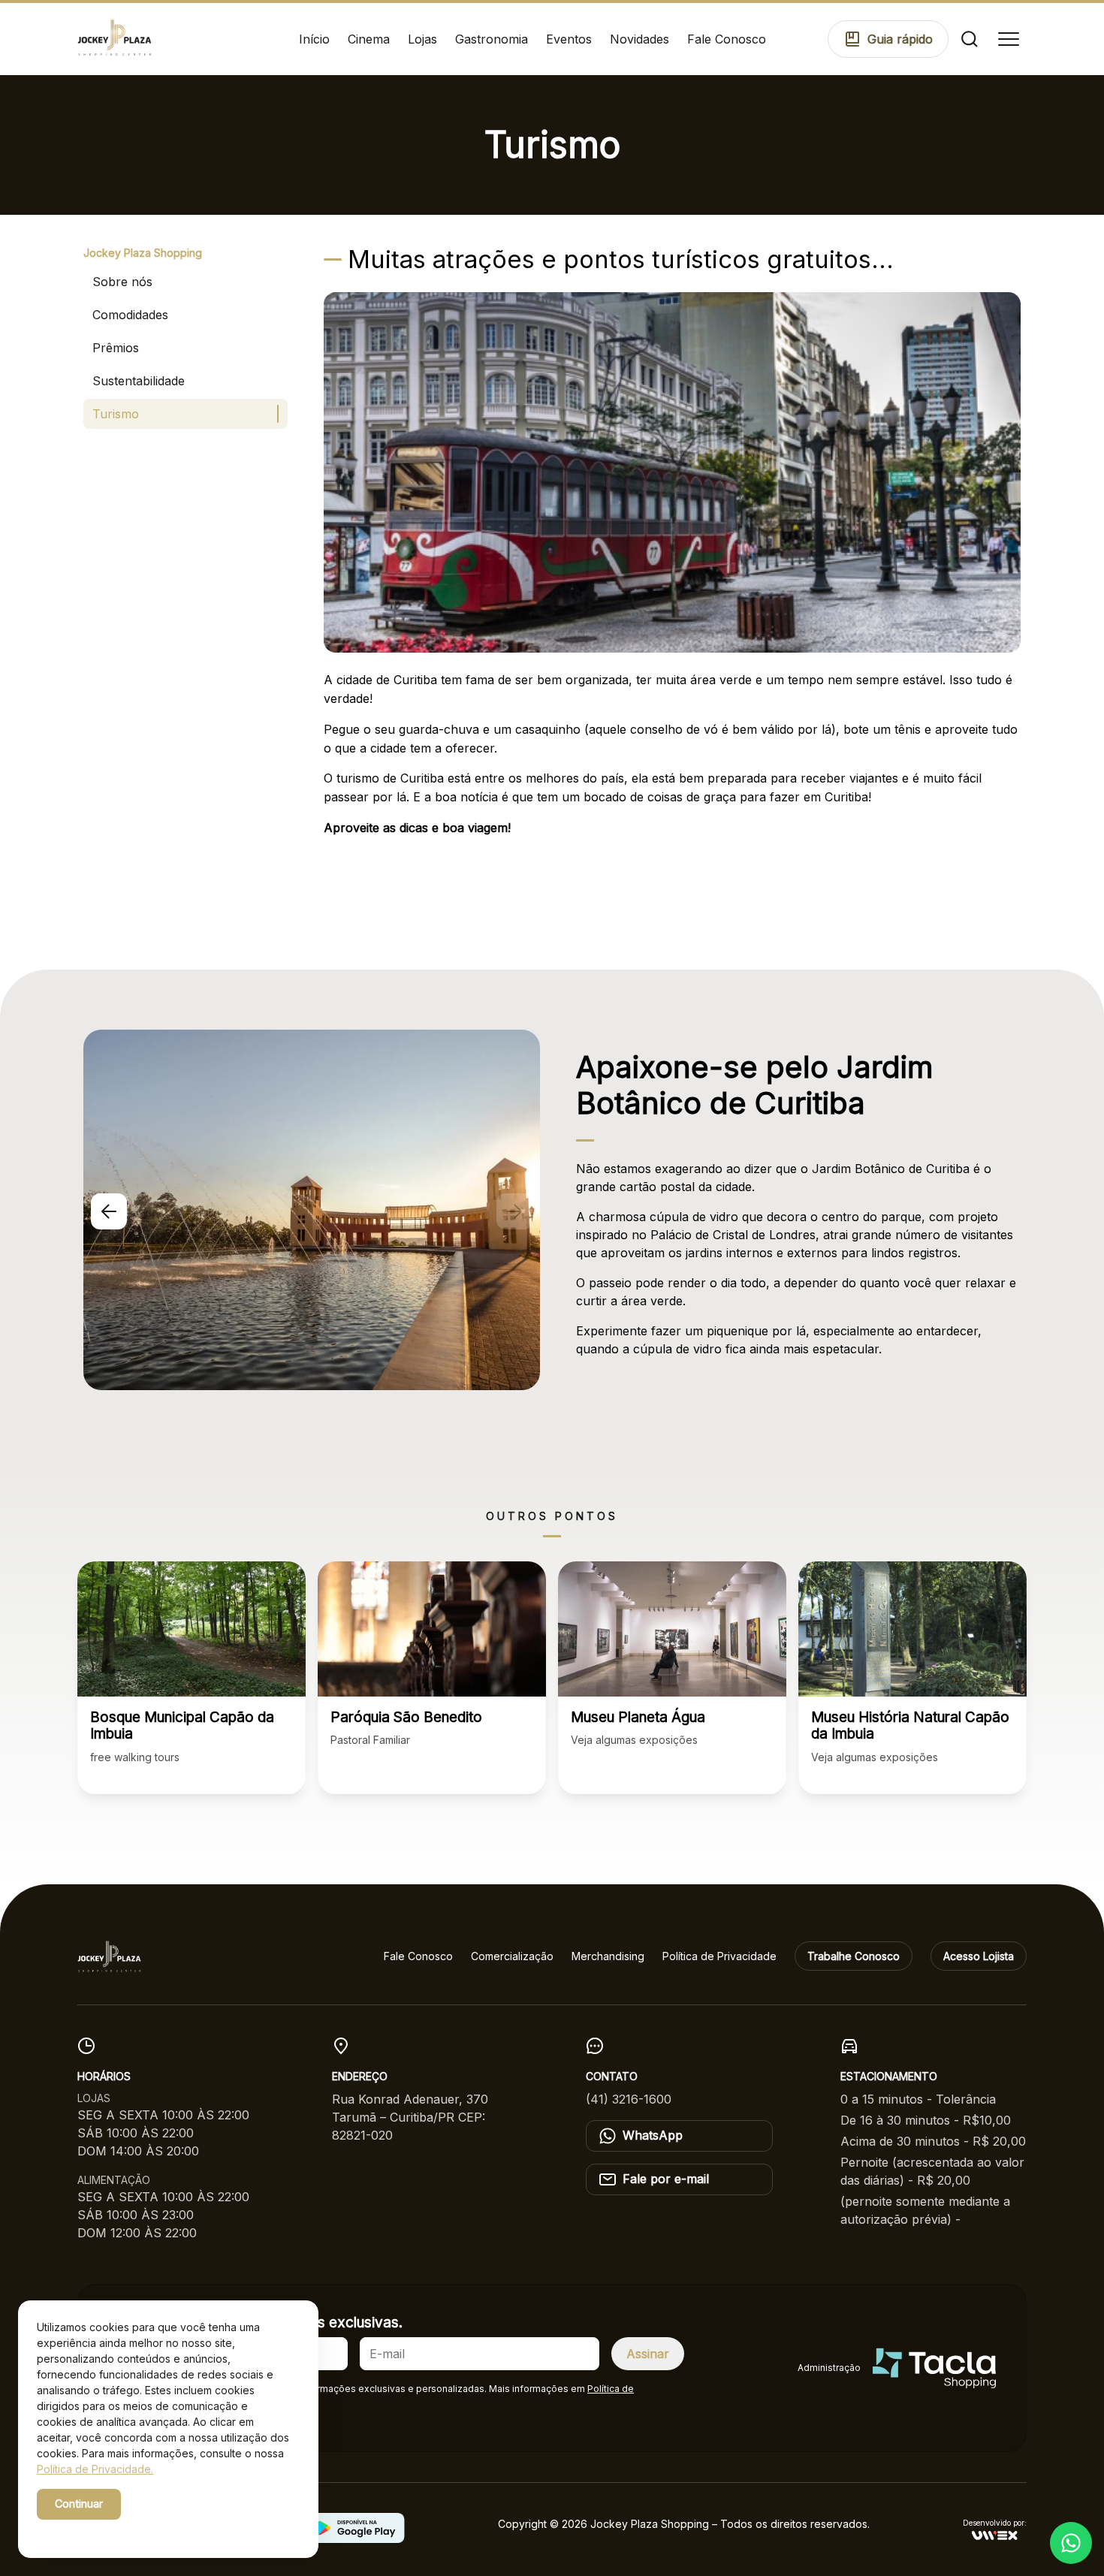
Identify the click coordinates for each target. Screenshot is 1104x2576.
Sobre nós (122, 282)
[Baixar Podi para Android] (356, 2538)
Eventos (569, 39)
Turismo (116, 414)
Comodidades (130, 315)
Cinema (369, 39)
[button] (109, 1211)
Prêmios (116, 348)
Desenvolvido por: (995, 2523)
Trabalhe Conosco (854, 1956)
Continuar (79, 2504)
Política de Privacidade (719, 1956)
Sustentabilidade (139, 381)
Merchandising (608, 1956)
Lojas (422, 39)
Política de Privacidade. (95, 2469)
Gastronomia (492, 39)
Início (314, 39)
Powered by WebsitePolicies (101, 2530)
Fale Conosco (727, 39)
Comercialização (512, 1956)
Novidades (639, 39)
